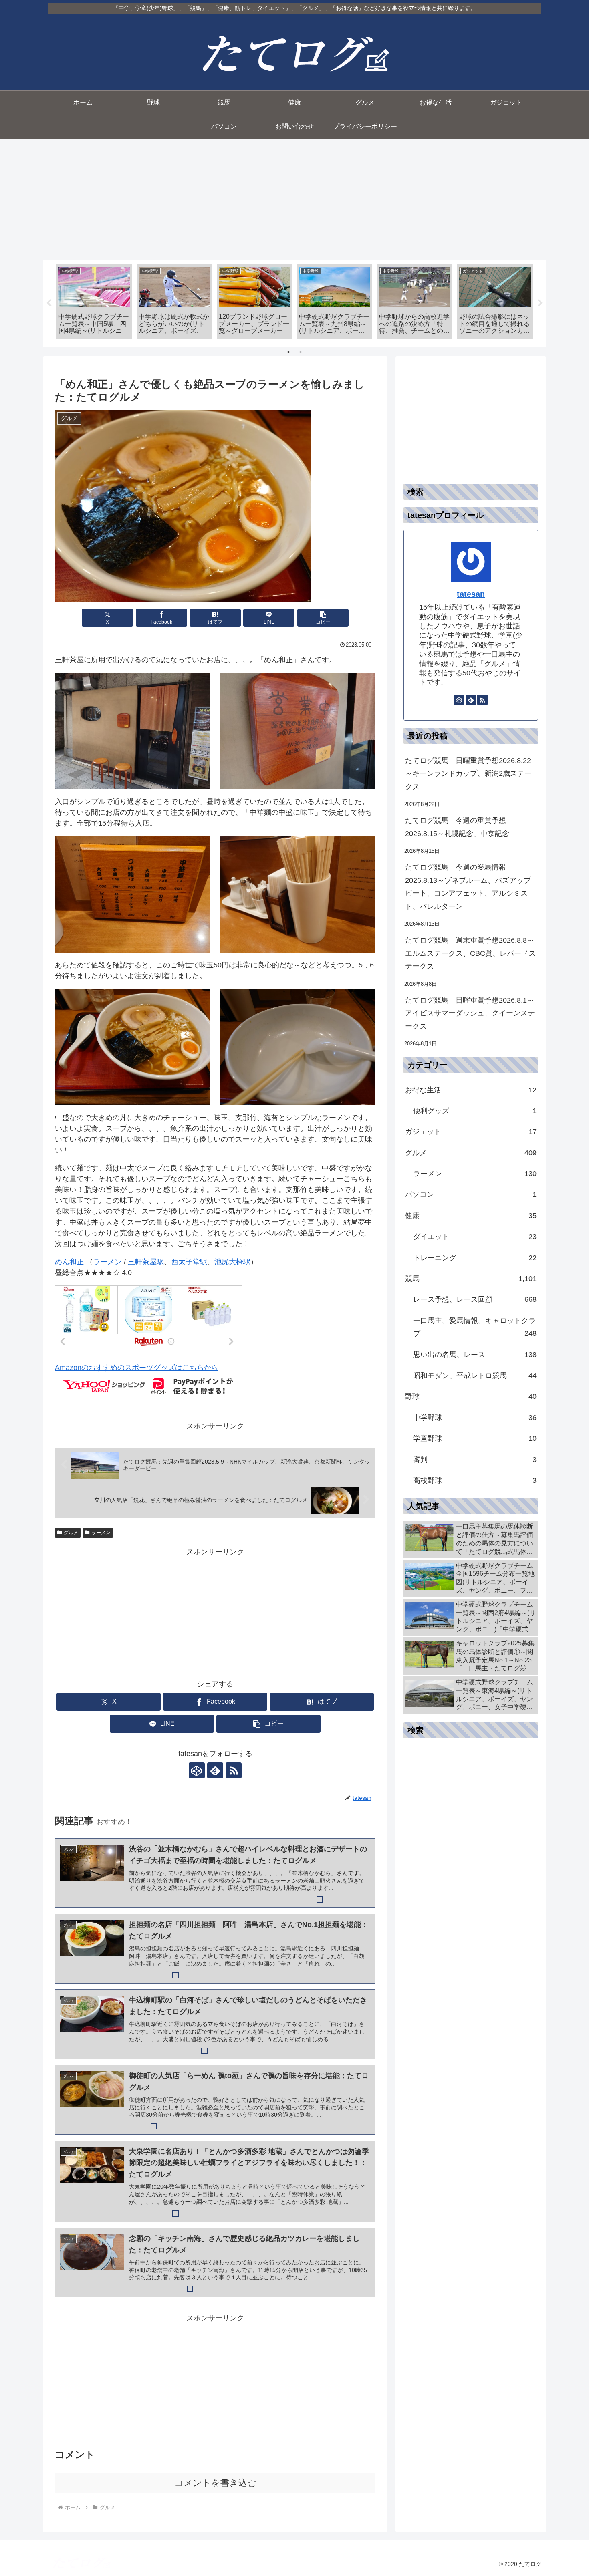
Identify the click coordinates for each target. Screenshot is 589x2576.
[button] (323, 618)
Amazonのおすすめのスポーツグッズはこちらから (137, 1368)
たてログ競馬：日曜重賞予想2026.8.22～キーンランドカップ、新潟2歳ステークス (468, 774)
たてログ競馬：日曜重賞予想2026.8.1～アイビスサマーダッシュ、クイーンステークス (470, 1013)
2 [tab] (301, 352)
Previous (49, 303)
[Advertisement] (294, 199)
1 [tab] (288, 352)
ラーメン (107, 1262)
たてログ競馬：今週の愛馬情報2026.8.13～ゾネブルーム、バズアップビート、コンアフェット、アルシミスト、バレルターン (468, 887)
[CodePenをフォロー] (197, 1770)
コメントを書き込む (215, 2483)
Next (540, 303)
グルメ (71, 1533)
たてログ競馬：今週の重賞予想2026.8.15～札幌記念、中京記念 (457, 827)
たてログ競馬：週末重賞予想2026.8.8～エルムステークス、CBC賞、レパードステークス (470, 953)
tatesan (471, 594)
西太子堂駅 (189, 1262)
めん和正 (69, 1262)
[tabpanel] (94, 302)
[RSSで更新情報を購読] (234, 1770)
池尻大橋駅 (232, 1262)
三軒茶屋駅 (146, 1262)
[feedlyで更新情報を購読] (215, 1770)
